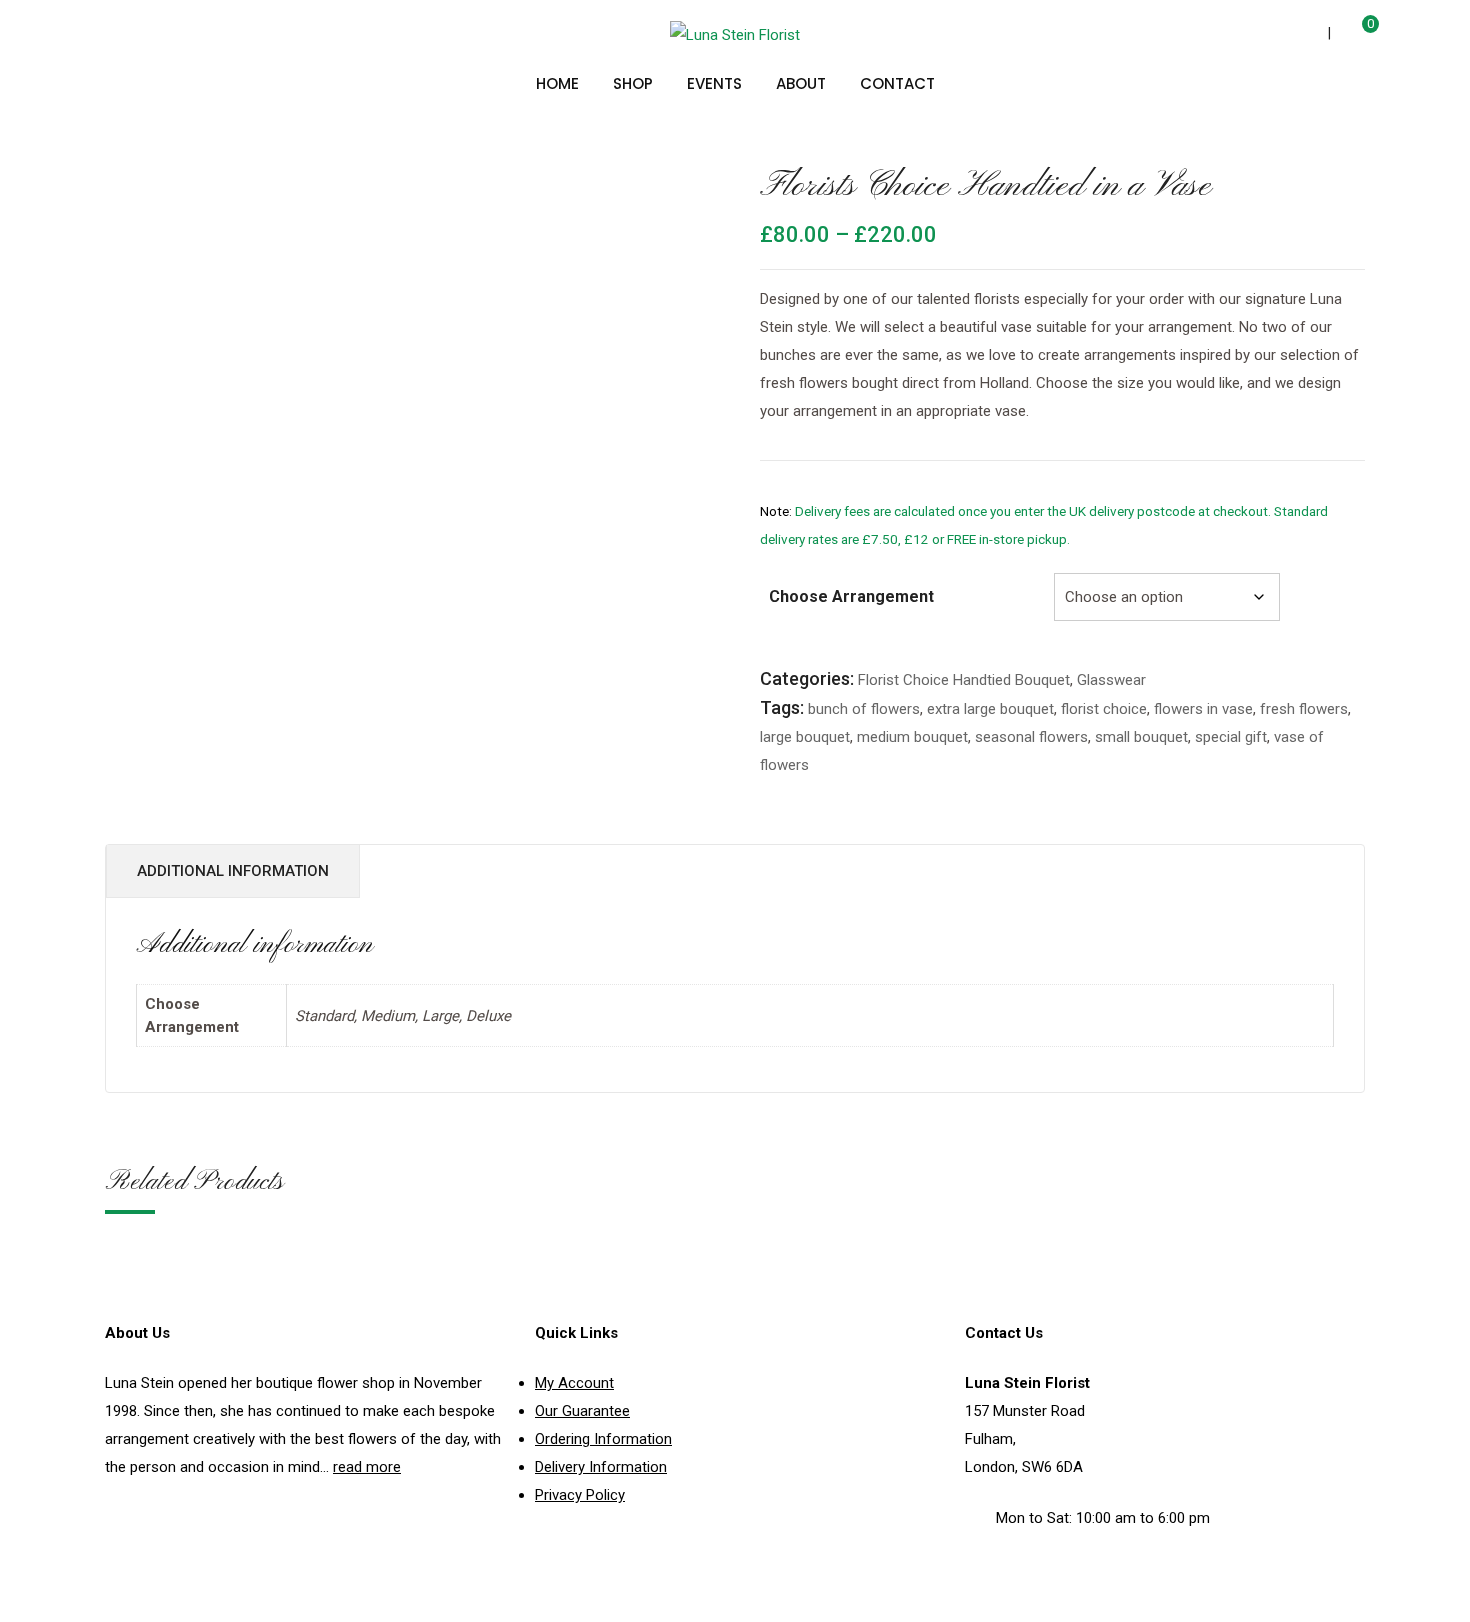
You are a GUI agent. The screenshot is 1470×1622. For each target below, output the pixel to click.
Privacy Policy (580, 1495)
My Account (574, 1383)
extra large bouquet (990, 709)
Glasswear (1111, 680)
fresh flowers (1304, 709)
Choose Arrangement (851, 596)
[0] (1355, 35)
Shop (633, 83)
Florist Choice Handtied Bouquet (964, 680)
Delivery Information (601, 1467)
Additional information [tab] (233, 871)
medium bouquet (912, 737)
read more (367, 1467)
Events (714, 83)
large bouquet (805, 737)
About (801, 83)
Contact (897, 83)
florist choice (1104, 709)
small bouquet (1141, 737)
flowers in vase (1203, 709)
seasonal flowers (1031, 737)
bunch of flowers (864, 709)
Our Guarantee (582, 1411)
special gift (1231, 737)
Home (557, 83)
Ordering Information (603, 1439)
